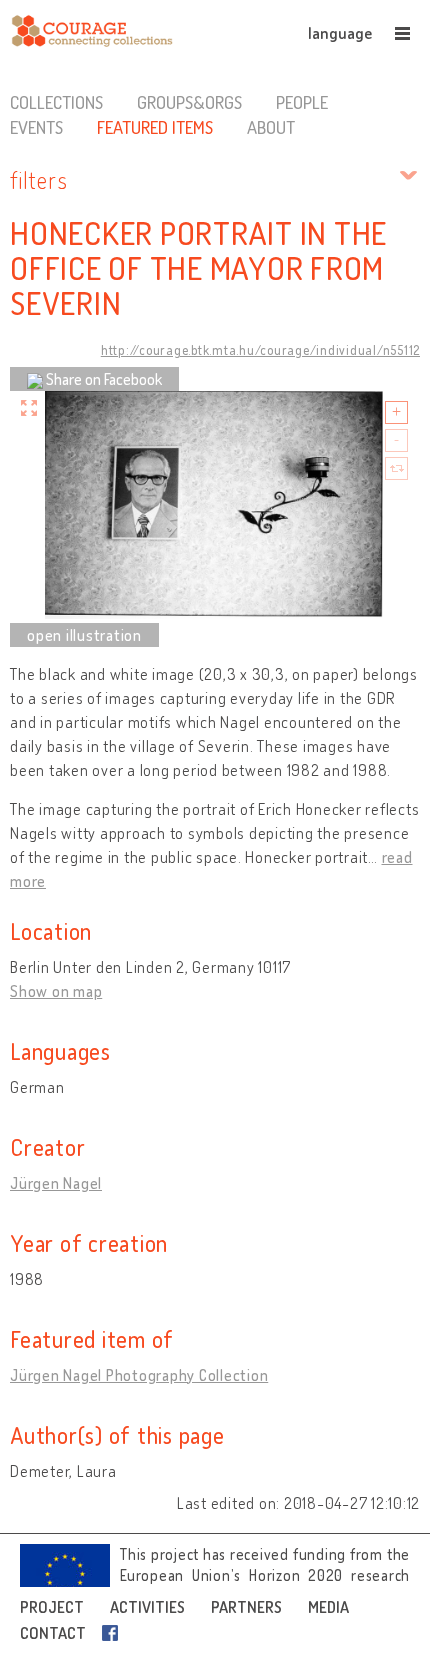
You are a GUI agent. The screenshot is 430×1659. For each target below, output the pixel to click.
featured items (155, 127)
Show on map (56, 991)
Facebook (114, 1633)
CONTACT (53, 1633)
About (271, 127)
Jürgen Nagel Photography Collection (139, 1375)
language (340, 33)
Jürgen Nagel (56, 1183)
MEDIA (328, 1607)
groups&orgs (189, 102)
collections (56, 102)
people (302, 102)
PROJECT (52, 1607)
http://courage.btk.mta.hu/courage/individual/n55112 (260, 350)
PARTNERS (246, 1607)
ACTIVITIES (147, 1607)
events (36, 127)
